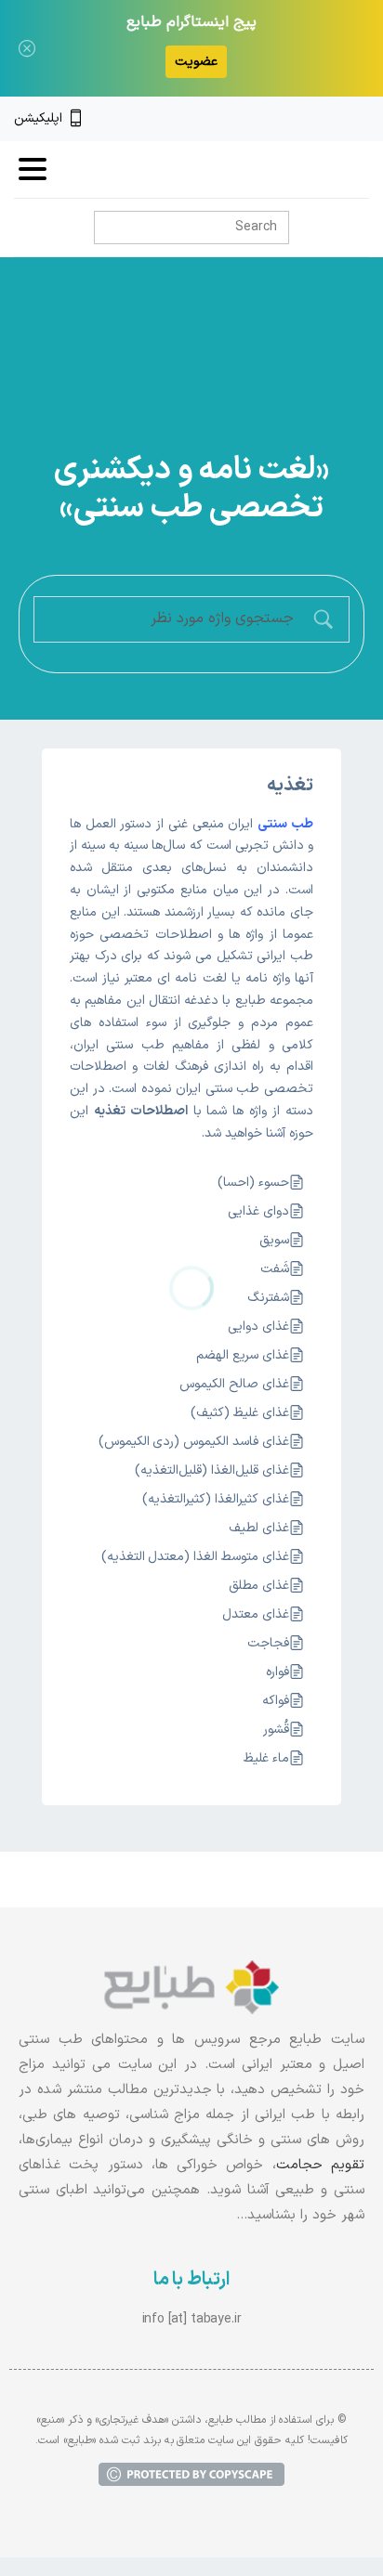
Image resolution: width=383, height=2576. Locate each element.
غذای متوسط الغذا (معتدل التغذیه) (195, 1557)
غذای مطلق (259, 1586)
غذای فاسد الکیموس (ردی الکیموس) (194, 1442)
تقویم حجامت (320, 2165)
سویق (274, 1240)
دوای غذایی (258, 1211)
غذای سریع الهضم (243, 1355)
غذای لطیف (259, 1528)
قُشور (276, 1730)
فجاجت (268, 1643)
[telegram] (298, 119)
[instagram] (330, 119)
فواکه (276, 1701)
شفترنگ (268, 1298)
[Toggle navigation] (33, 169)
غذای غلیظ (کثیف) (240, 1413)
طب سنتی (285, 824)
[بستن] (27, 48)
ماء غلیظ (266, 1758)
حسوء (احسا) (253, 1183)
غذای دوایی (258, 1327)
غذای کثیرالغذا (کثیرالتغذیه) (216, 1499)
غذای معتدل (256, 1614)
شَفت (275, 1269)
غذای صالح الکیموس (234, 1384)
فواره (277, 1672)
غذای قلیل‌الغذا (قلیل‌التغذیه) (212, 1470)
